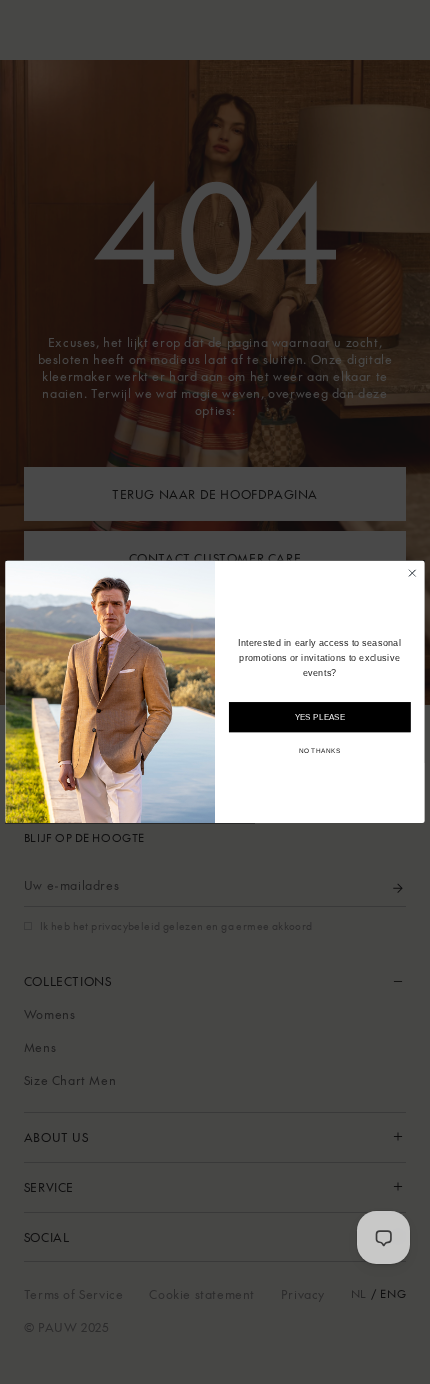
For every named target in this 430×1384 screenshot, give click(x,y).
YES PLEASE (320, 717)
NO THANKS (320, 751)
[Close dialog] (412, 573)
